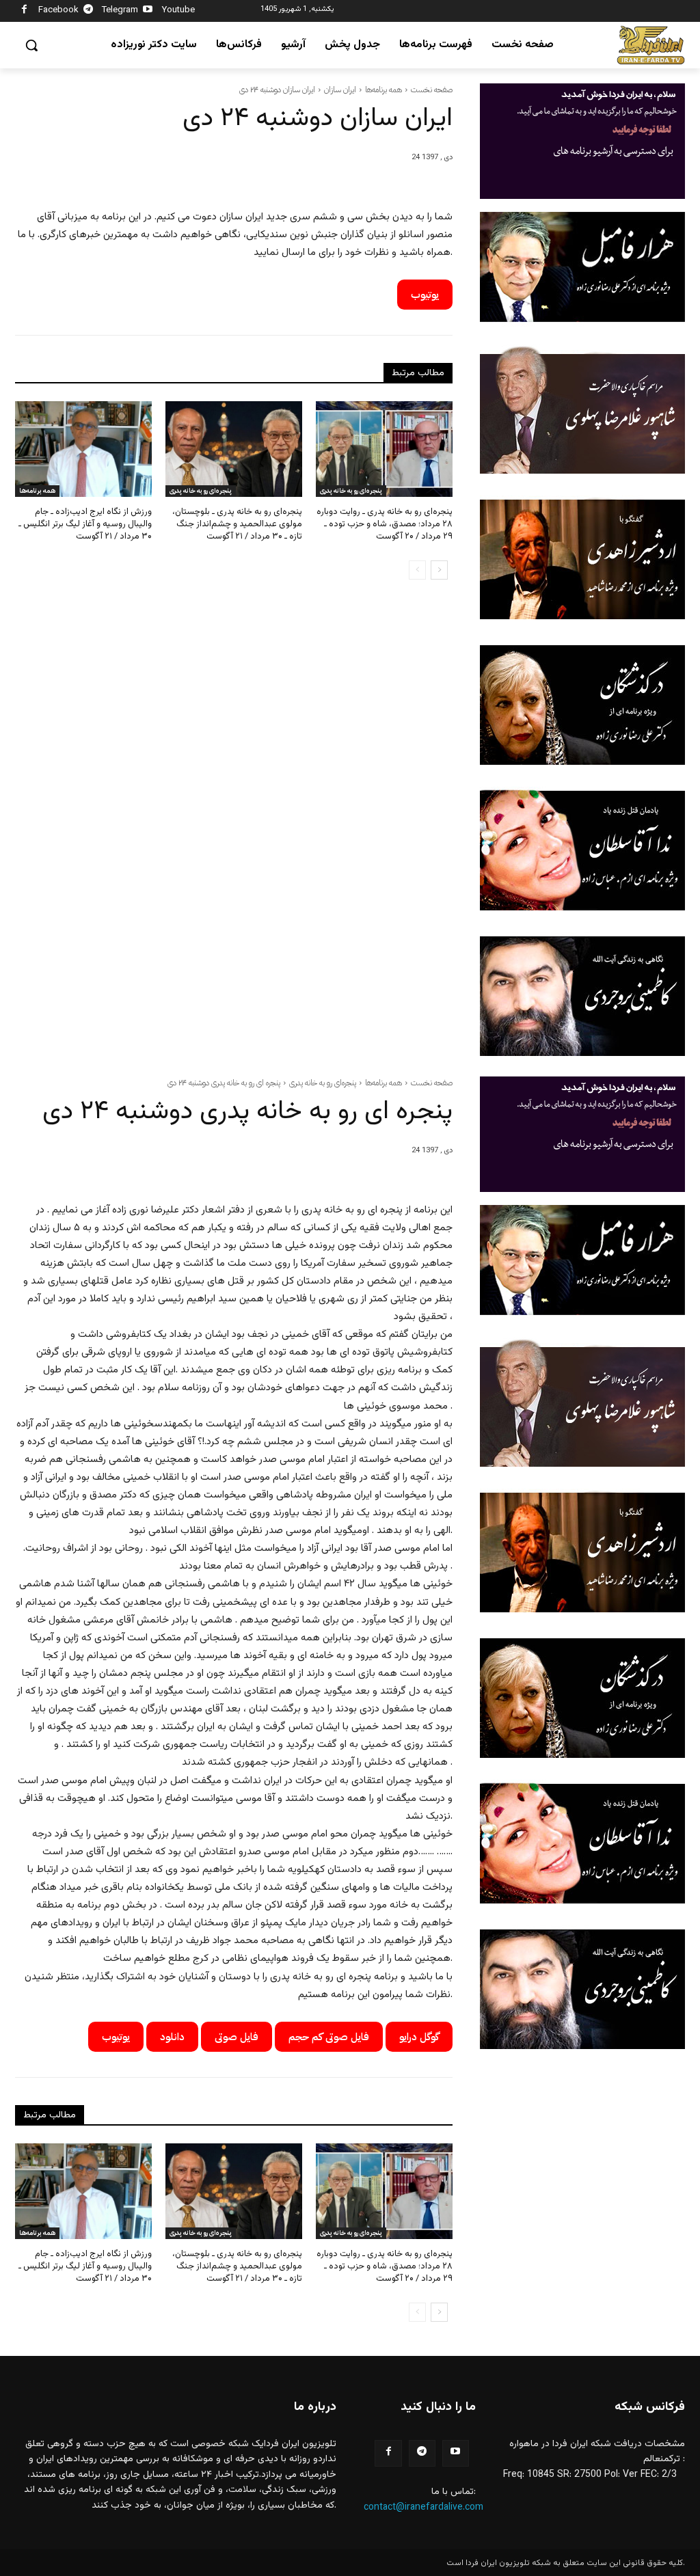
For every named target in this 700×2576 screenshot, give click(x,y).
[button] (31, 45)
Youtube (178, 10)
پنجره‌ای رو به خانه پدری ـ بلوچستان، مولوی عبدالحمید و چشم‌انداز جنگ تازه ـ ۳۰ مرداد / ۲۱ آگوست (237, 524)
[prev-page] (417, 570)
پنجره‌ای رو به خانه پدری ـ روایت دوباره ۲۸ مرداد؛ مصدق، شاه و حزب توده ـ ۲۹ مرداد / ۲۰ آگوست (385, 524)
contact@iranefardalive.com (423, 2508)
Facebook (58, 10)
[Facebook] (24, 11)
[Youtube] (148, 11)
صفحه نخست (432, 90)
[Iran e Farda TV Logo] (651, 45)
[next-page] (439, 570)
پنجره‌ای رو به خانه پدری (201, 490)
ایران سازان (340, 90)
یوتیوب (425, 295)
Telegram (120, 10)
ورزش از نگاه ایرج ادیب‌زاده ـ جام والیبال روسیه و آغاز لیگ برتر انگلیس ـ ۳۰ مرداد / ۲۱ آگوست (85, 524)
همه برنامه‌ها (383, 90)
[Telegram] (89, 11)
